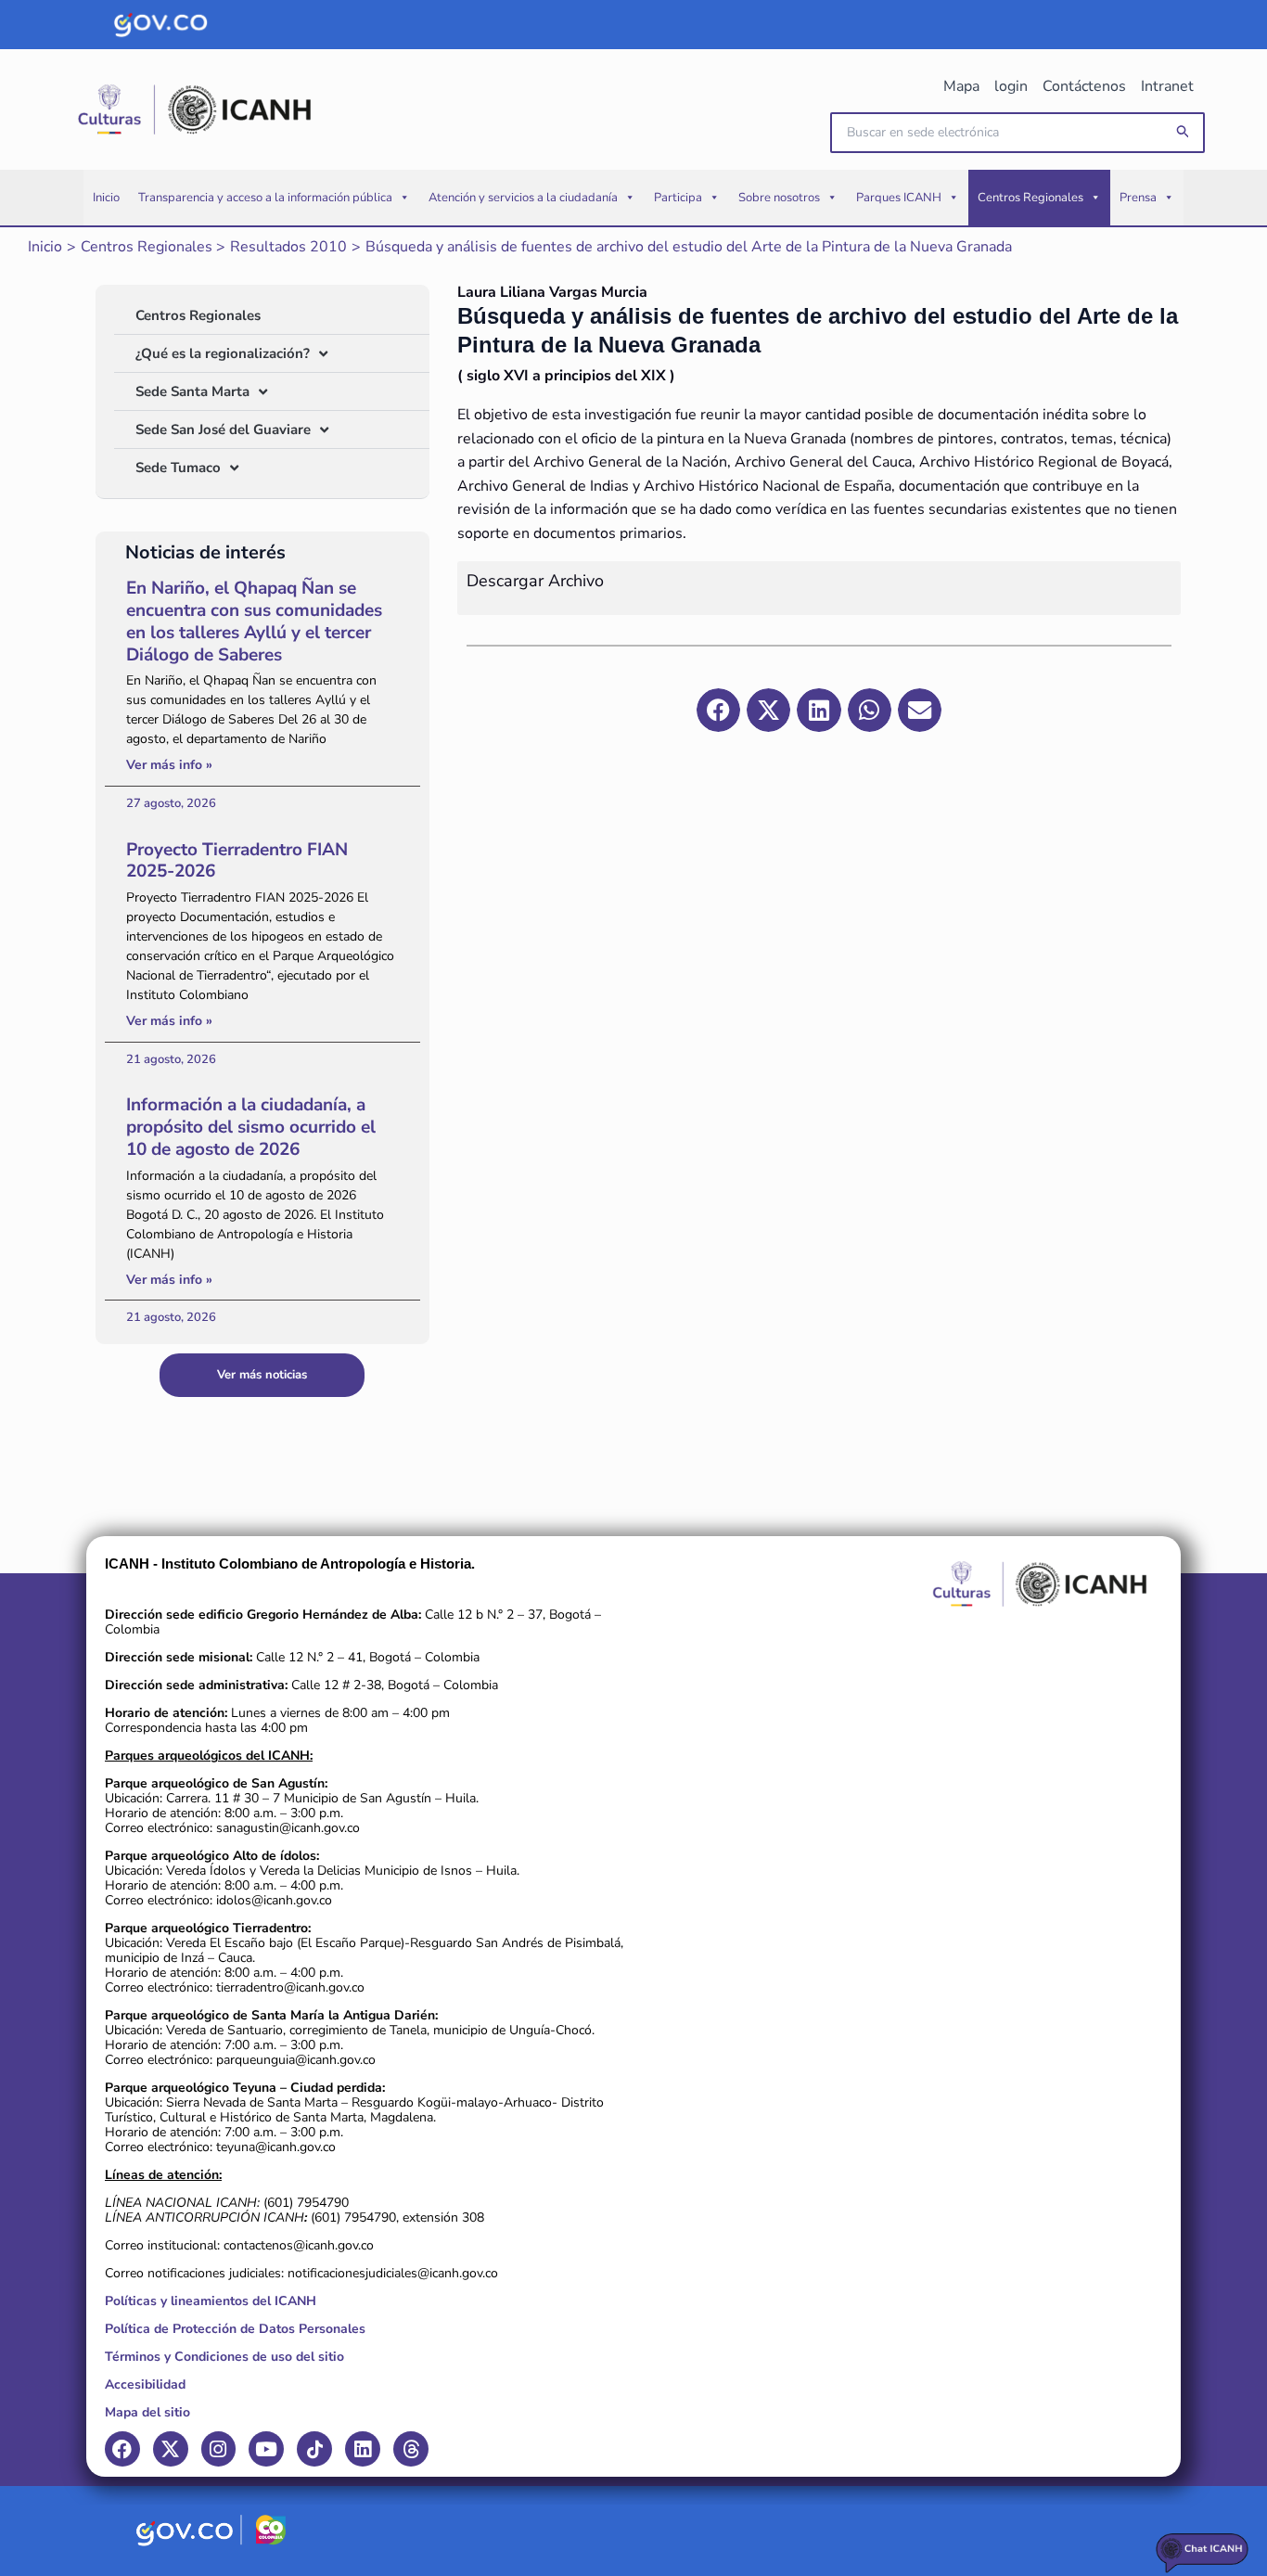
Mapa (961, 86)
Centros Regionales (1030, 198)
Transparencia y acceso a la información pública (265, 198)
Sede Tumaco (178, 468)
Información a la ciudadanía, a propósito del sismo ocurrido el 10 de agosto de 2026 (251, 1127)
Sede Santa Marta (192, 391)
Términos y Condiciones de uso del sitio (224, 2357)
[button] (1184, 132)
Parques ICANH (899, 198)
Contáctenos (1084, 86)
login (1011, 86)
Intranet (1167, 86)
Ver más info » (169, 765)
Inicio (106, 198)
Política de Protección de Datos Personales (235, 2329)
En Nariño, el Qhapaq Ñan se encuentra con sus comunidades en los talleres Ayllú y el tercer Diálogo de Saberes (254, 621)
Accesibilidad (145, 2384)
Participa (678, 198)
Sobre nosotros (779, 198)
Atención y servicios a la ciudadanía (523, 198)
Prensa (1138, 198)
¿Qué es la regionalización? (223, 353)
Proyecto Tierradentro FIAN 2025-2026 (237, 861)
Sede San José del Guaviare (223, 429)
